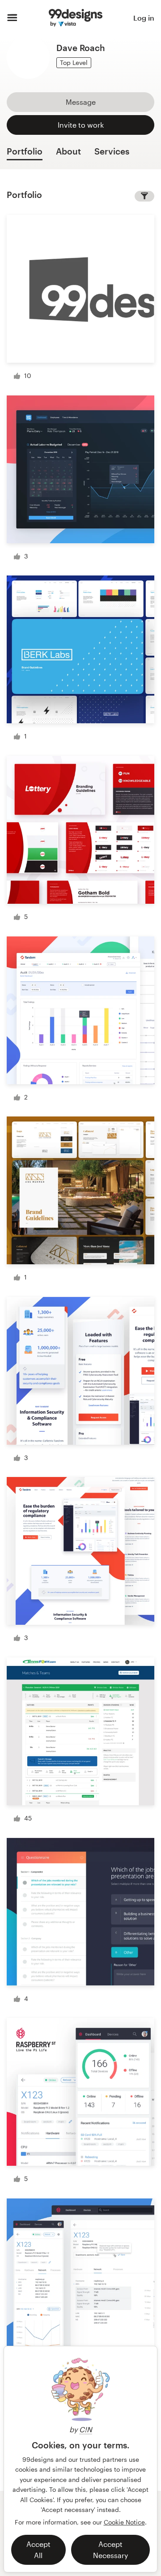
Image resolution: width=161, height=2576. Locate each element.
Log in (144, 18)
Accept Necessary (110, 2550)
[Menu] (12, 18)
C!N (86, 2429)
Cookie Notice (124, 2522)
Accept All (38, 2550)
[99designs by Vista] (76, 18)
